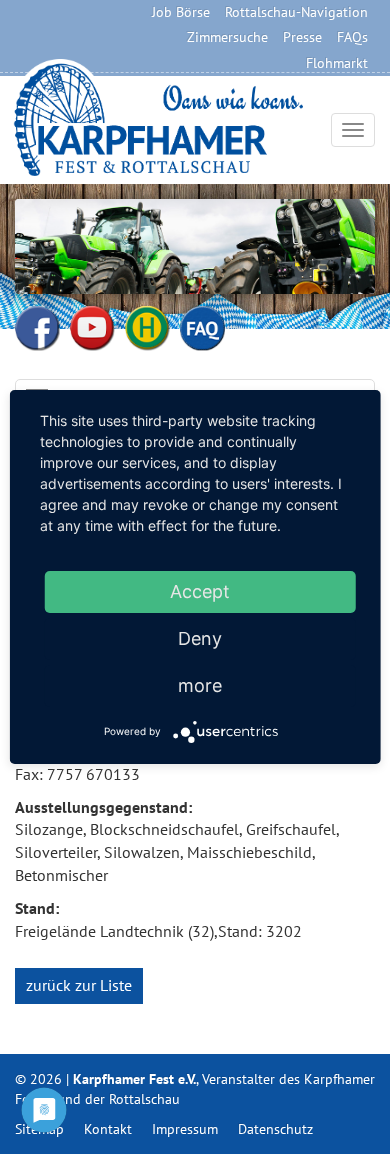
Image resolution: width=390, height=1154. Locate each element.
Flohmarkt (337, 63)
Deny (200, 638)
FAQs (352, 37)
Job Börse (181, 12)
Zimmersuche (227, 37)
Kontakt (108, 1129)
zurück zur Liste (79, 985)
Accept (200, 591)
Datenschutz (275, 1129)
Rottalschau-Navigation (296, 12)
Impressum (185, 1129)
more (200, 685)
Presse (302, 37)
